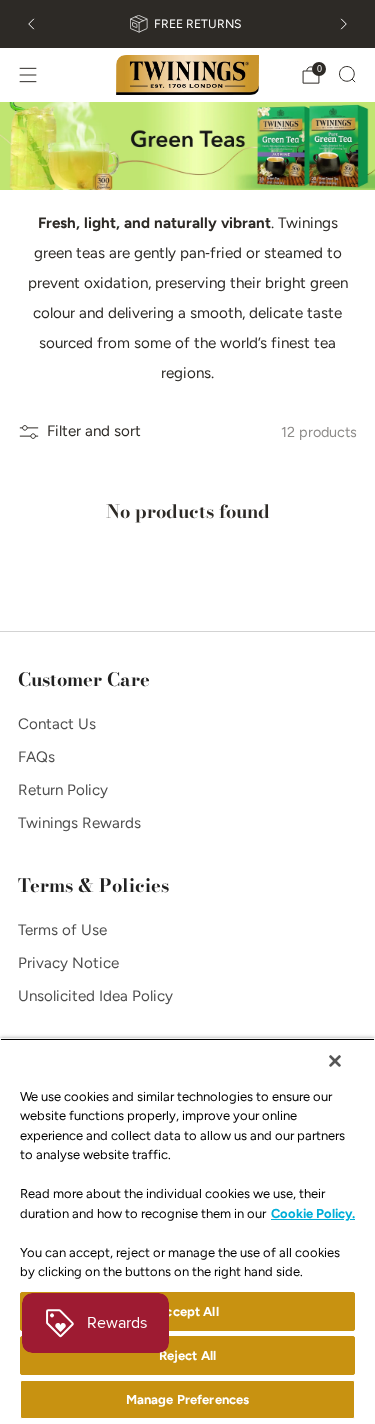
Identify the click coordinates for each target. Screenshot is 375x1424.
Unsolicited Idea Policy (95, 996)
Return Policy (63, 790)
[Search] (347, 74)
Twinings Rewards (79, 823)
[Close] (335, 1061)
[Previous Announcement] (31, 24)
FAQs (36, 757)
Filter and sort (94, 431)
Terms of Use (62, 930)
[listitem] (187, 24)
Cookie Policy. (313, 1213)
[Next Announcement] (344, 24)
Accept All (187, 1311)
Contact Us (57, 724)
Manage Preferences (187, 1399)
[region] (187, 1231)
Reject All (187, 1355)
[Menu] (28, 75)
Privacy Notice (68, 963)
